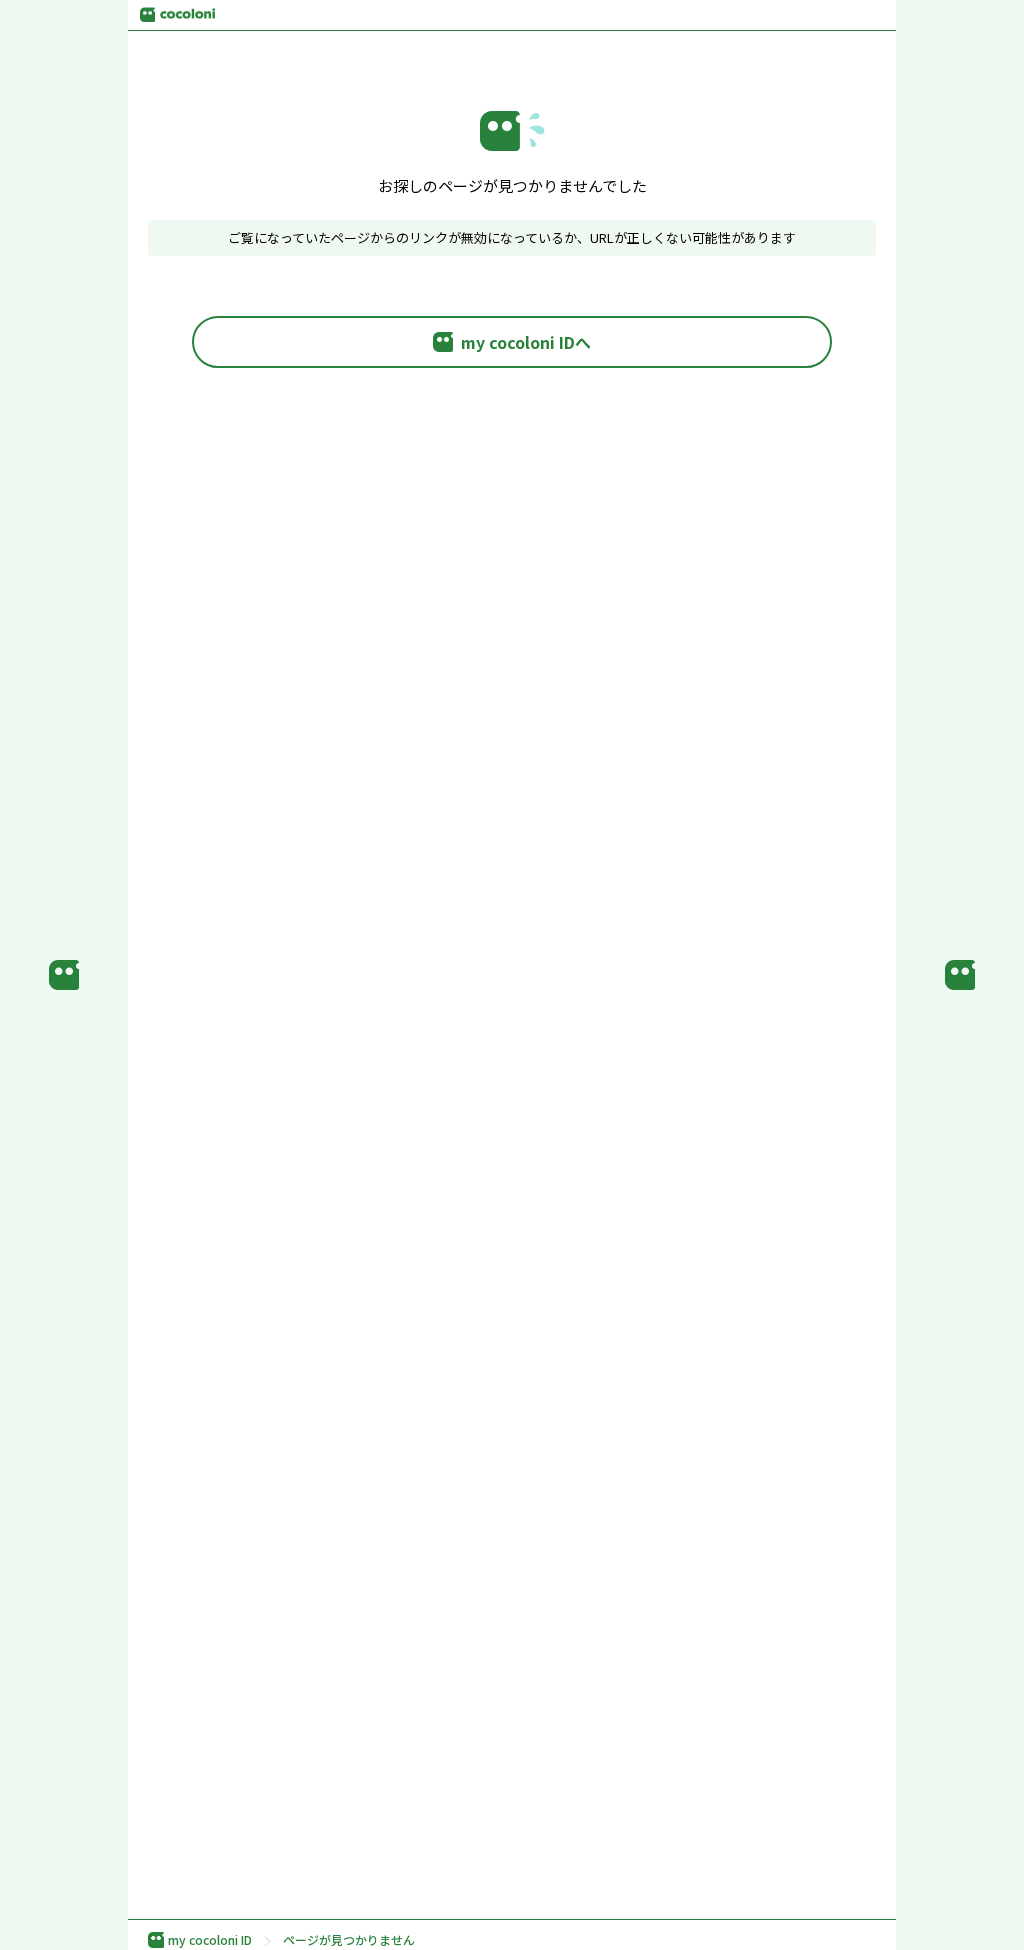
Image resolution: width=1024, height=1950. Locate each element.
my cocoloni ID (210, 1940)
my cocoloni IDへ (526, 342)
